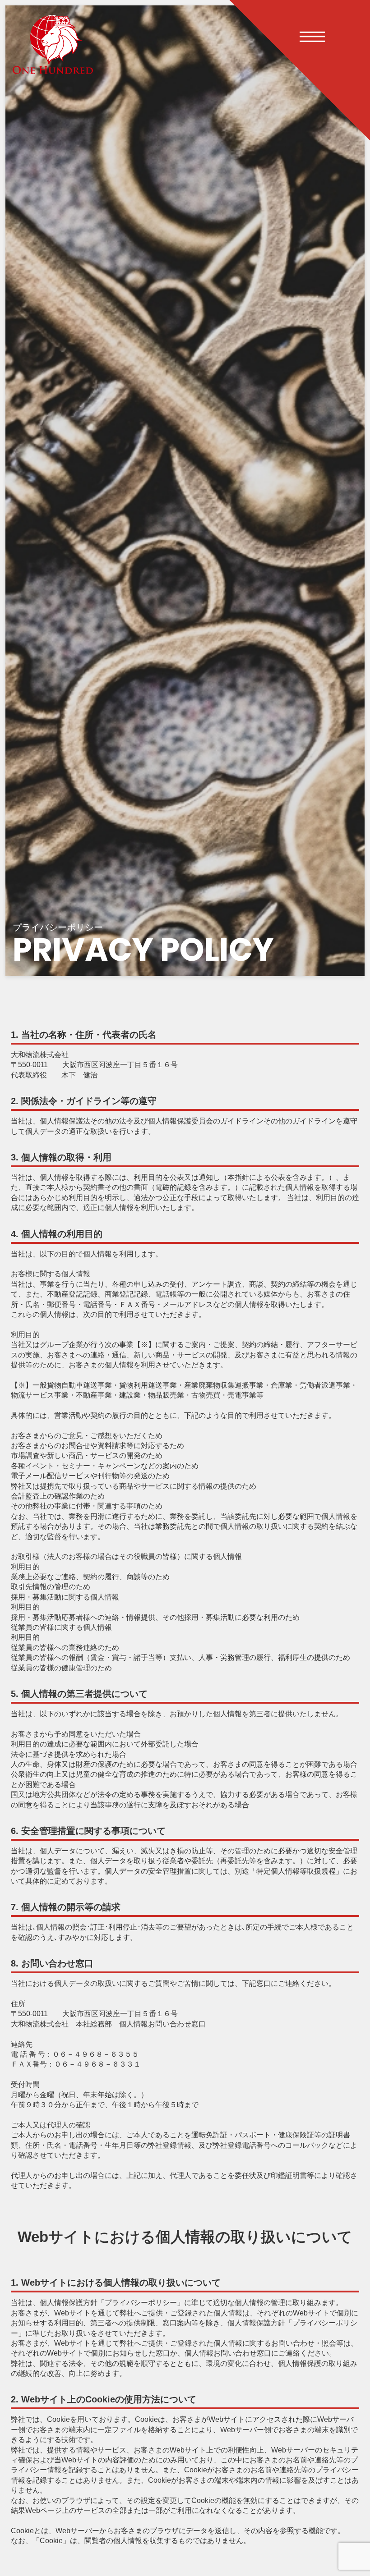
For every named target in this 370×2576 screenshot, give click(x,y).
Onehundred (53, 44)
